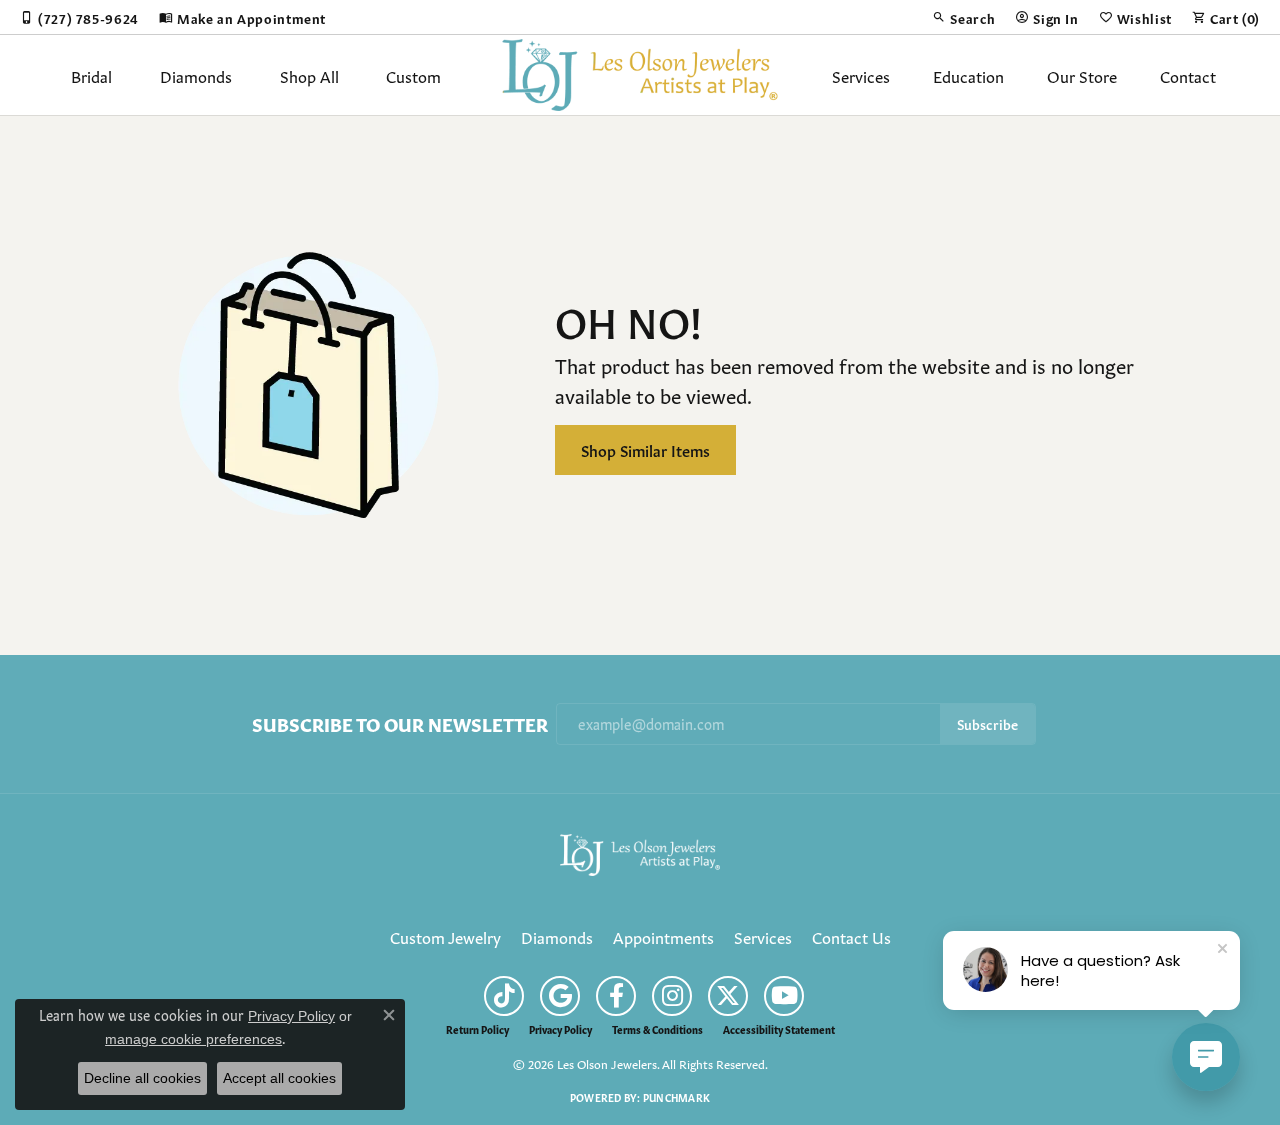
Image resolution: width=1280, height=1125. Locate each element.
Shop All (309, 75)
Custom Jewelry (445, 936)
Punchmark (676, 1097)
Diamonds (196, 75)
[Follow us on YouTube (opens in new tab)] (784, 996)
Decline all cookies (142, 1078)
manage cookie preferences (193, 1039)
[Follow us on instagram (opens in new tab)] (672, 996)
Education (968, 75)
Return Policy (477, 1029)
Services (861, 75)
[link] (79, 17)
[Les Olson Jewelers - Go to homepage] (640, 851)
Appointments (663, 936)
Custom (413, 75)
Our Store (1082, 75)
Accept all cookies (279, 1078)
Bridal (91, 75)
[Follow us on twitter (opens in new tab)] (728, 996)
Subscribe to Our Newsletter (400, 724)
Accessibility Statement (779, 1029)
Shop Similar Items (645, 449)
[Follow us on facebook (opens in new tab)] (616, 996)
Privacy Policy (560, 1029)
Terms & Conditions (657, 1029)
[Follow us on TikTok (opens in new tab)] (504, 996)
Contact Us (851, 936)
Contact (1188, 75)
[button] (963, 17)
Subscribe (987, 723)
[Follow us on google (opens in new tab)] (560, 996)
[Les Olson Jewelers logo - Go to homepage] (640, 75)
